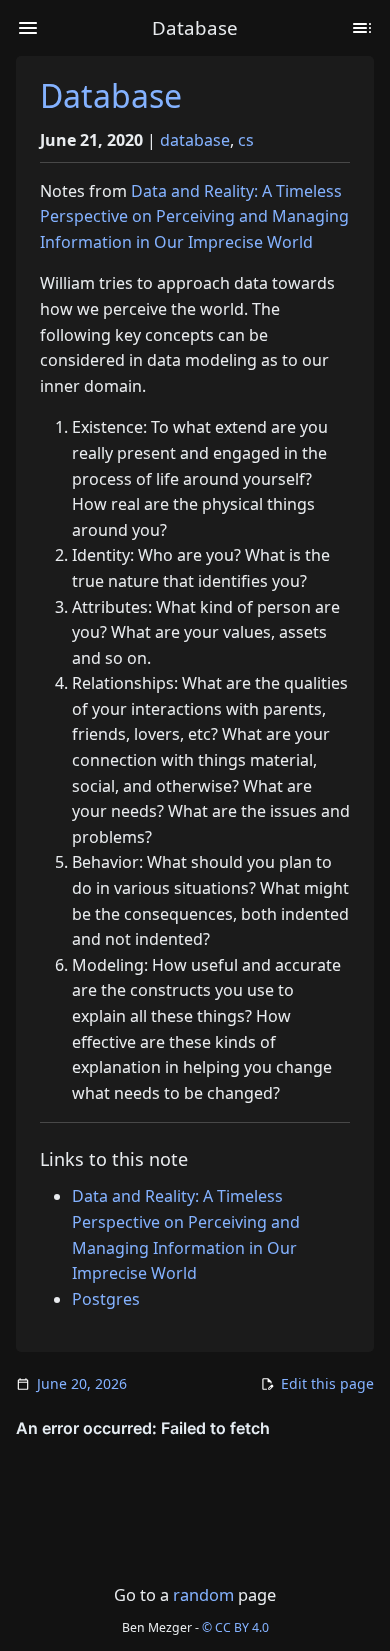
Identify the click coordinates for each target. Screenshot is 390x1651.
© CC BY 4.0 (235, 1627)
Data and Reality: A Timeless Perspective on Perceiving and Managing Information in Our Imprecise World (194, 216)
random (203, 1595)
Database (111, 95)
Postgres (106, 1299)
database (195, 140)
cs (246, 140)
